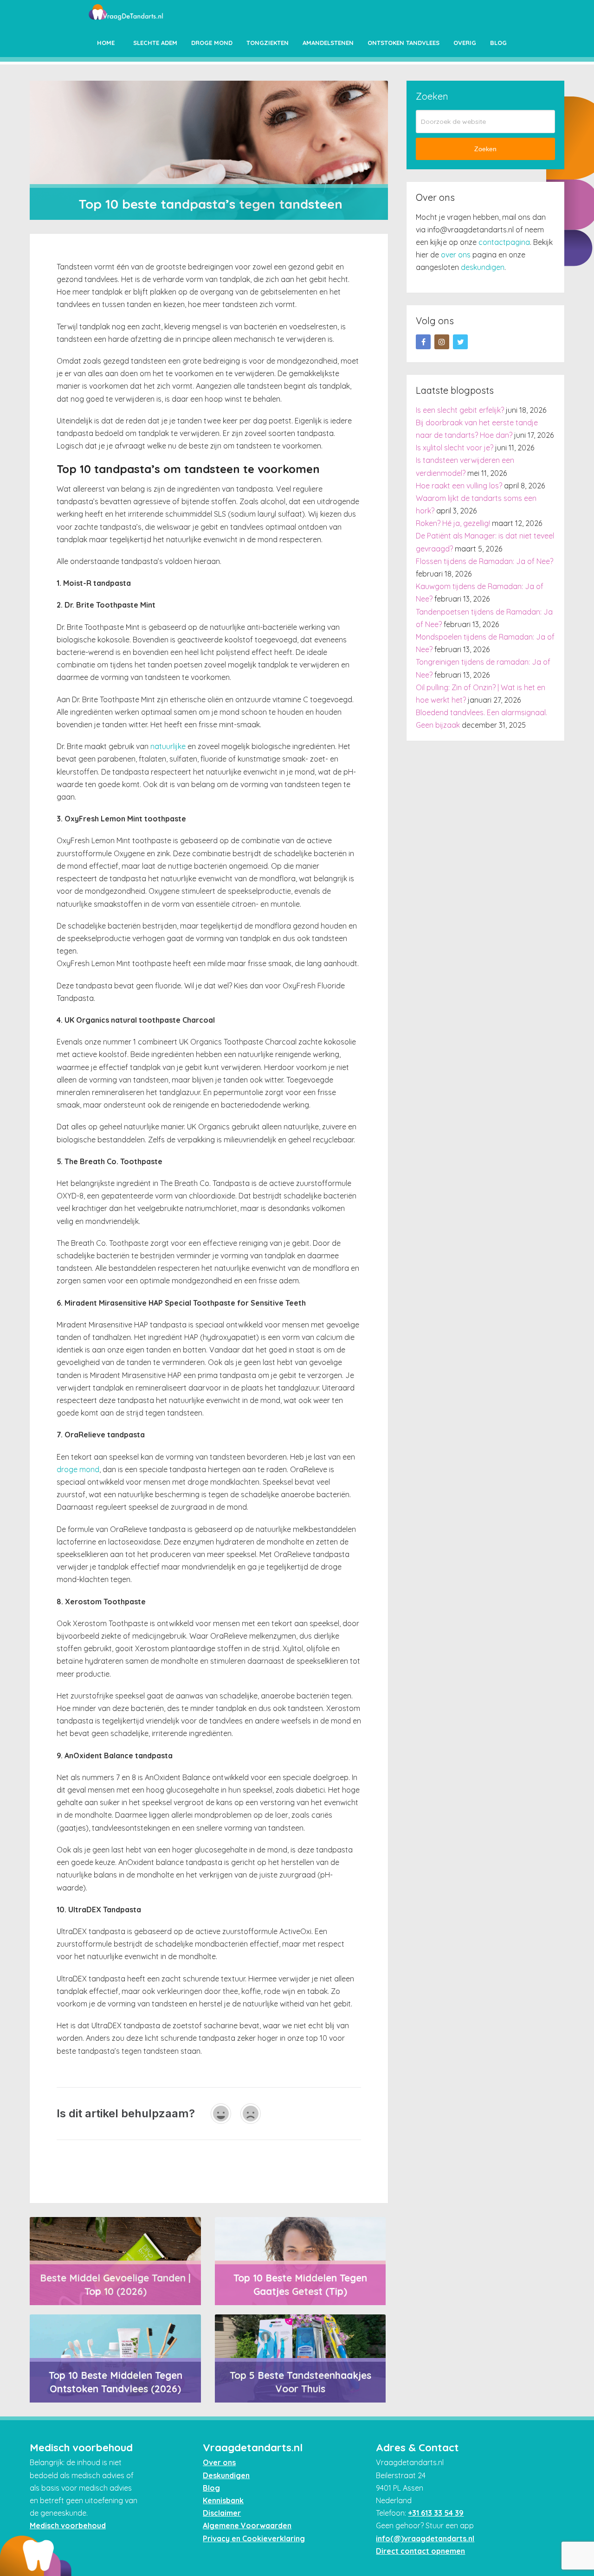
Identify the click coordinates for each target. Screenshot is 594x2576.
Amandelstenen (328, 43)
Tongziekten (268, 43)
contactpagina (504, 242)
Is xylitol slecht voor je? (455, 448)
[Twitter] (460, 342)
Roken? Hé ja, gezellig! (453, 523)
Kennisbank (223, 2500)
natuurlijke (168, 746)
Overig (465, 43)
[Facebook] (423, 342)
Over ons (219, 2462)
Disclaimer (222, 2513)
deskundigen (483, 267)
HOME (106, 43)
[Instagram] (442, 342)
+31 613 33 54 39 (436, 2513)
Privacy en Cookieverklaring (254, 2538)
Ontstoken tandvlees (404, 43)
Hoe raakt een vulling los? (459, 486)
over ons (456, 255)
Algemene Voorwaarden (247, 2525)
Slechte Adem (155, 43)
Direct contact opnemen (420, 2551)
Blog (498, 43)
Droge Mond (212, 43)
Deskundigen (226, 2475)
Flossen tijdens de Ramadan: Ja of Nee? (484, 561)
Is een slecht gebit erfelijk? (460, 410)
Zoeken (485, 149)
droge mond (78, 1469)
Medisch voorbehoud (68, 2525)
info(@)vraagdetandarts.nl (425, 2538)
